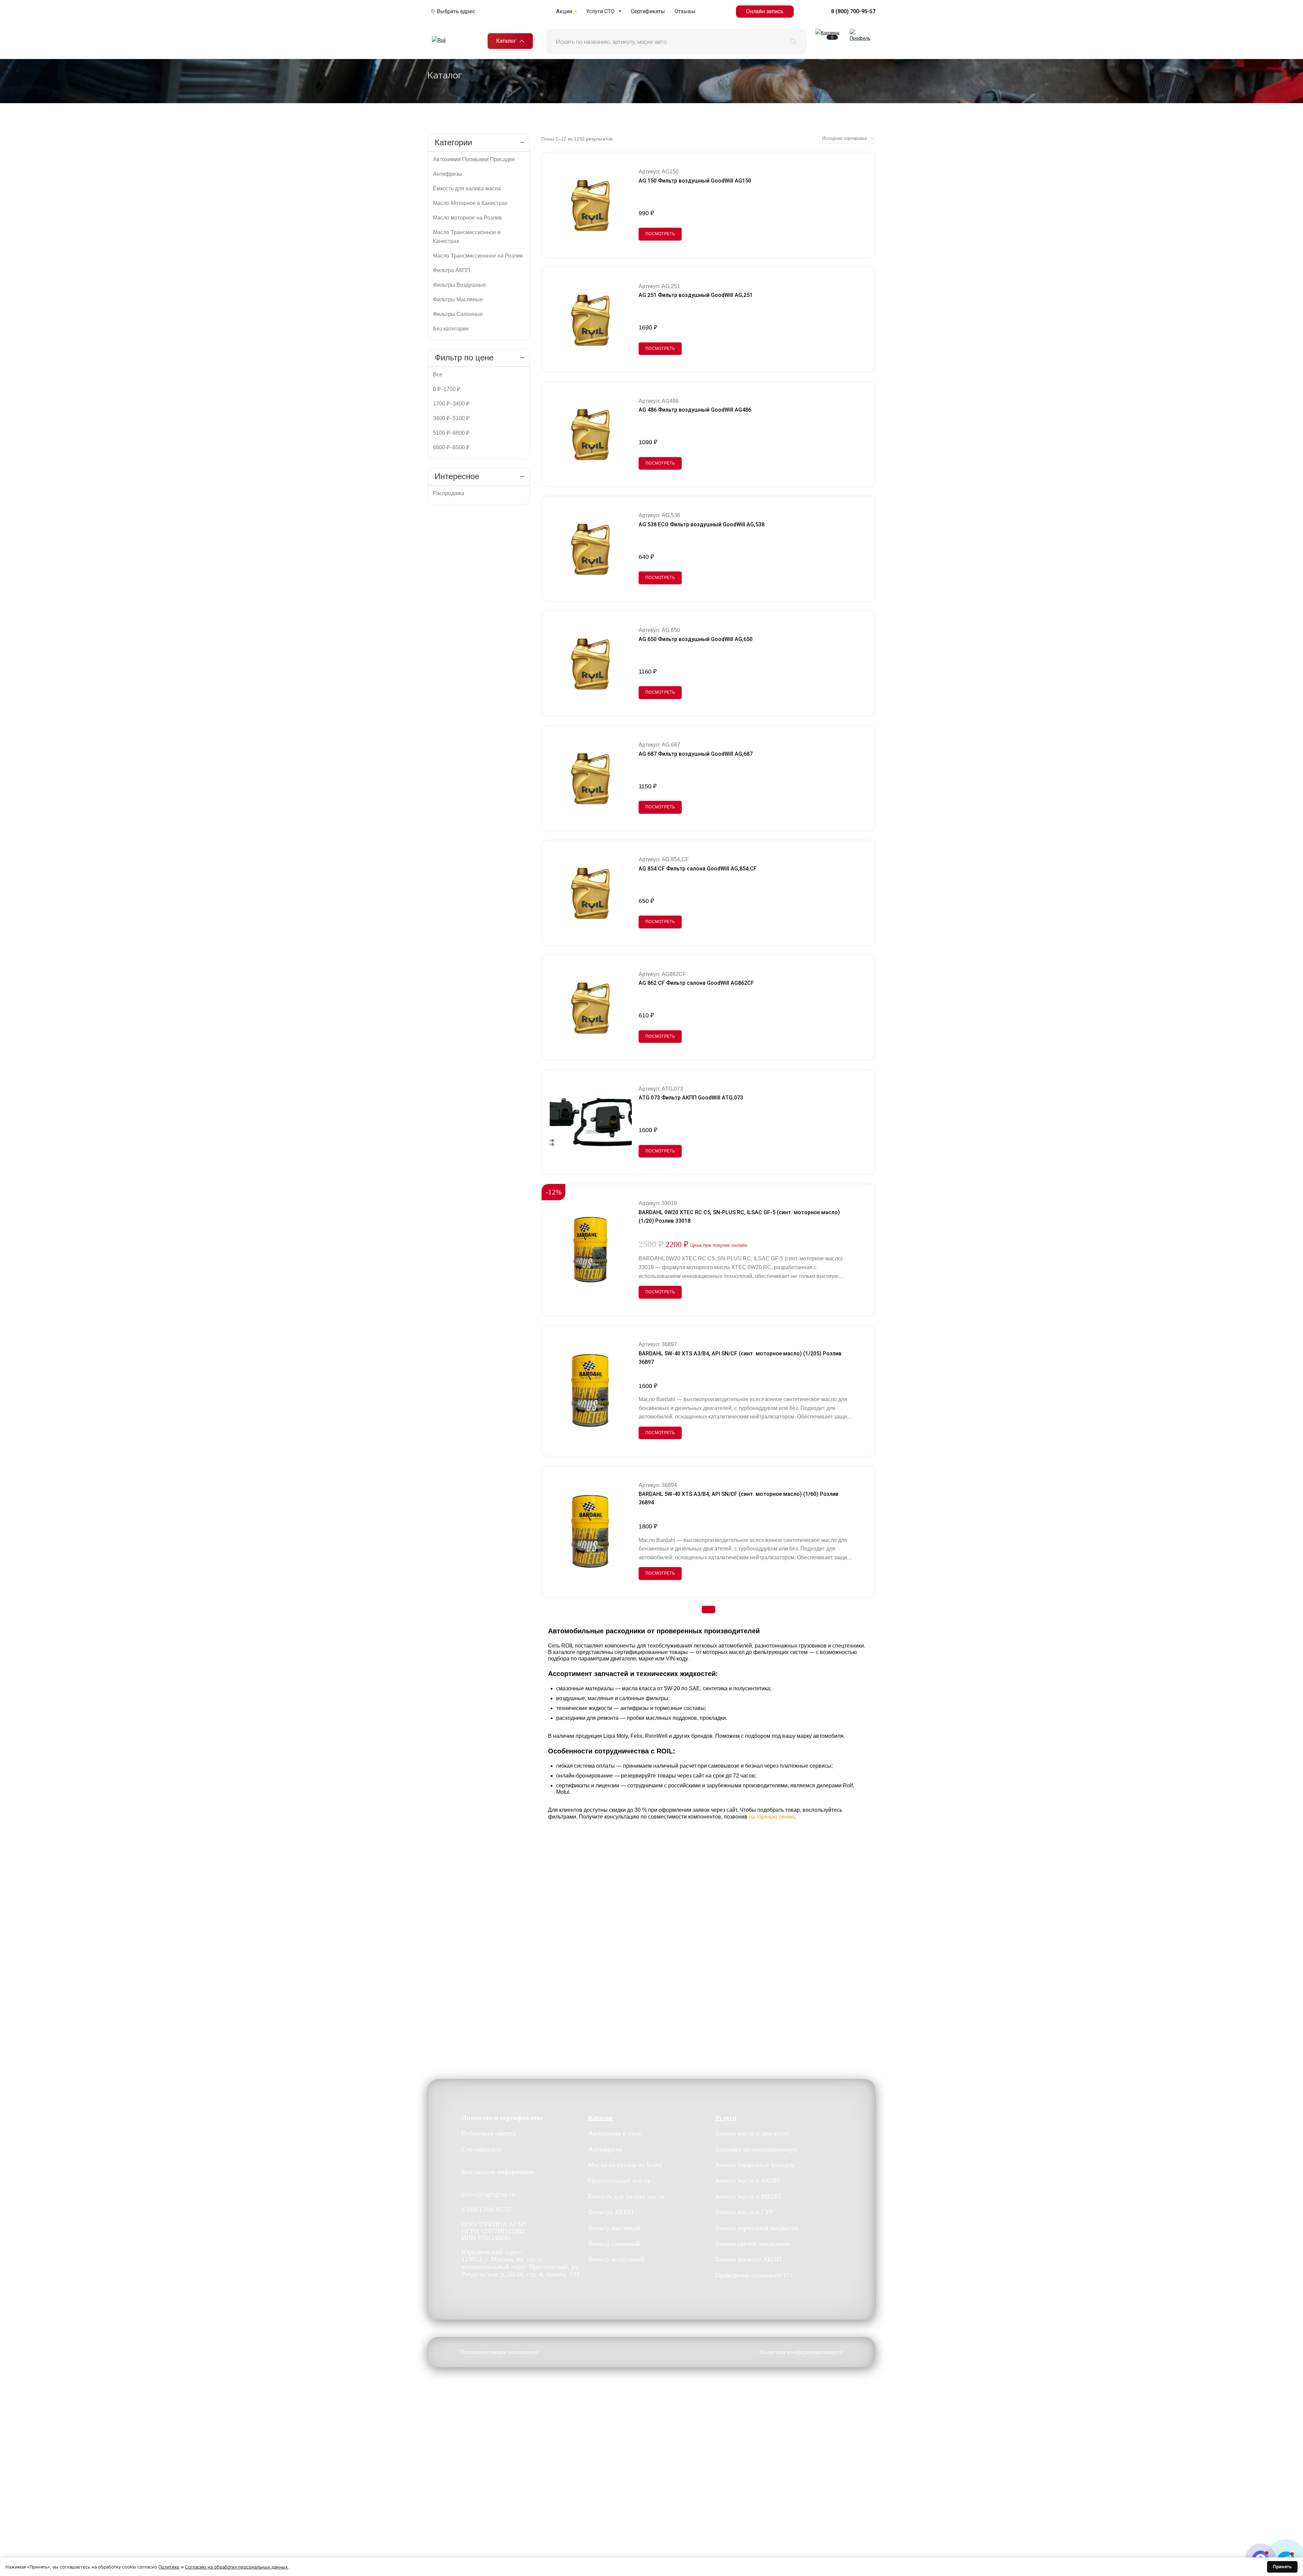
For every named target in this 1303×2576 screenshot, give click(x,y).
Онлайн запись (765, 11)
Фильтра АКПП (452, 270)
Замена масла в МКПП (748, 2196)
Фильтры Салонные (458, 314)
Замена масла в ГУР (744, 2212)
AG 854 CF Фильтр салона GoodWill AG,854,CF (698, 869)
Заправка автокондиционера (756, 2149)
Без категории (451, 329)
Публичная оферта (488, 2133)
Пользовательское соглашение (499, 2352)
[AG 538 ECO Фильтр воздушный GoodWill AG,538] (591, 549)
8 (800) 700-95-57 (853, 12)
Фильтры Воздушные (459, 285)
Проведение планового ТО (753, 2275)
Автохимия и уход (614, 2133)
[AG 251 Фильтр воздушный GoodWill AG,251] (591, 320)
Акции (564, 11)
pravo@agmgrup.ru (488, 2194)
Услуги (726, 2118)
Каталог (506, 41)
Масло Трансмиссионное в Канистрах (467, 237)
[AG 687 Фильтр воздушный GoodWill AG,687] (591, 778)
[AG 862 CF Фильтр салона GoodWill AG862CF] (591, 1008)
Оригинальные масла (619, 2180)
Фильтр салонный (614, 2243)
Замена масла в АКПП (747, 2180)
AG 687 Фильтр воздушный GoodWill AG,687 (696, 754)
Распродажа (449, 493)
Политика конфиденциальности (801, 2352)
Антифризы (448, 174)
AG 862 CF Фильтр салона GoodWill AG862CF (696, 983)
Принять (1282, 2566)
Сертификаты (648, 11)
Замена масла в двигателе (752, 2133)
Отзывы (685, 11)
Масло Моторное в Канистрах (470, 203)
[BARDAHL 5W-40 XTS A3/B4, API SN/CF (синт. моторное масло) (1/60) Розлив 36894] (591, 1531)
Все (438, 374)
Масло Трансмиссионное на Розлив (478, 256)
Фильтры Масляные (458, 299)
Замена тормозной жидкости (757, 2228)
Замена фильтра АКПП (748, 2259)
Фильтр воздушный (616, 2259)
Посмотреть (660, 234)
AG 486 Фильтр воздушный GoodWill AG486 (695, 410)
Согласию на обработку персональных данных (236, 2567)
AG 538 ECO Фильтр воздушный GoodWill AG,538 (702, 524)
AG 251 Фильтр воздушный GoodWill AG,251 (696, 295)
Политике (169, 2567)
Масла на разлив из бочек (625, 2165)
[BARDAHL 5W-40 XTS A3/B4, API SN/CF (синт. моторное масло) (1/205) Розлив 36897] (591, 1391)
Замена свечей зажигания (752, 2243)
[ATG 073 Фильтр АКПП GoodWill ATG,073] (591, 1122)
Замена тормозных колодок (754, 2165)
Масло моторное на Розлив (467, 218)
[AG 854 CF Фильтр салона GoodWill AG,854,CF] (591, 893)
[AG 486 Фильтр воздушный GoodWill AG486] (591, 434)
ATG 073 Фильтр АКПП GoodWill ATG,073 (691, 1098)
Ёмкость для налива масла (467, 189)
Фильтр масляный (614, 2228)
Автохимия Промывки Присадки (474, 159)
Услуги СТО (600, 11)
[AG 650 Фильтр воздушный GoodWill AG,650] (591, 663)
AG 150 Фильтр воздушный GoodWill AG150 (695, 181)
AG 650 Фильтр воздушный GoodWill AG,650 (696, 639)
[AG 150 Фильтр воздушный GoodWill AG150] (591, 205)
